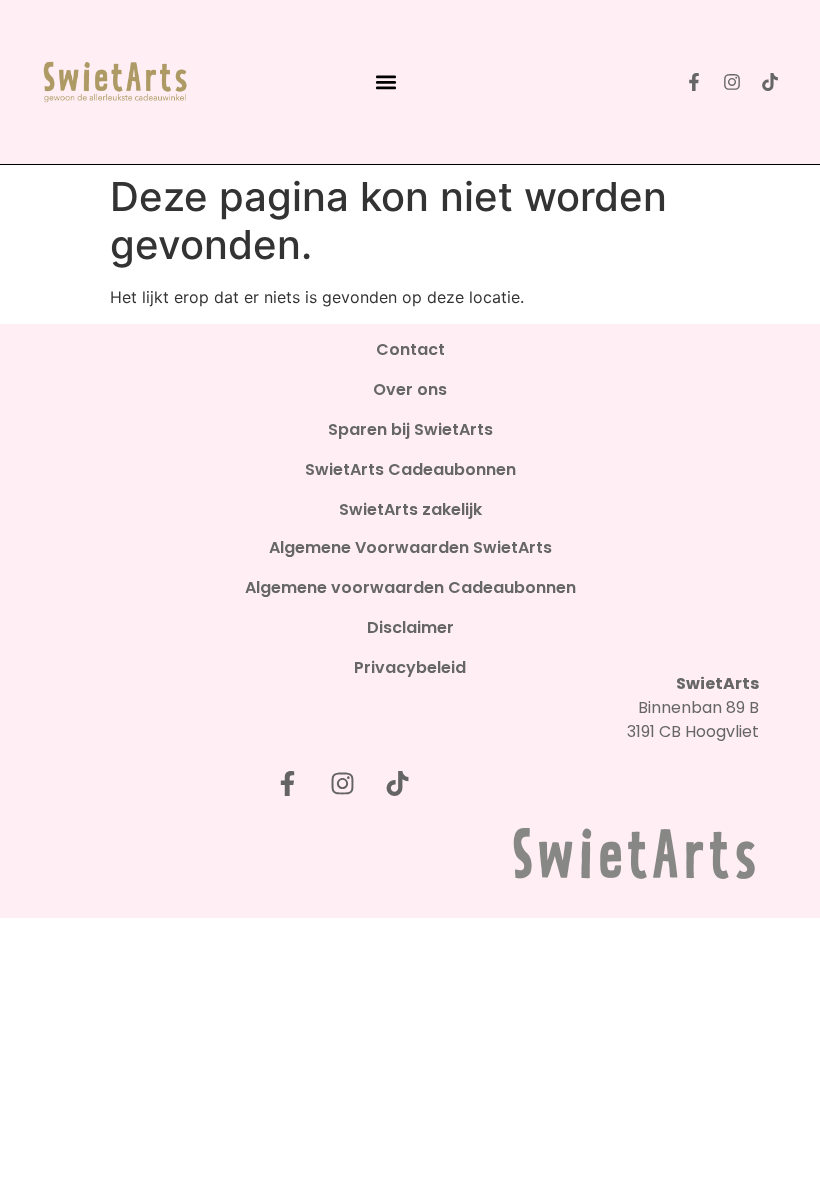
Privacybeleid (410, 668)
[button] (386, 82)
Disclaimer (410, 628)
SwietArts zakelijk (410, 510)
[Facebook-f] (694, 82)
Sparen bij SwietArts (410, 430)
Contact (410, 350)
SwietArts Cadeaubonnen (410, 470)
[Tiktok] (770, 82)
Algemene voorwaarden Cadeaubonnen (410, 588)
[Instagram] (732, 82)
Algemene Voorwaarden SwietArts (410, 548)
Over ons (410, 390)
